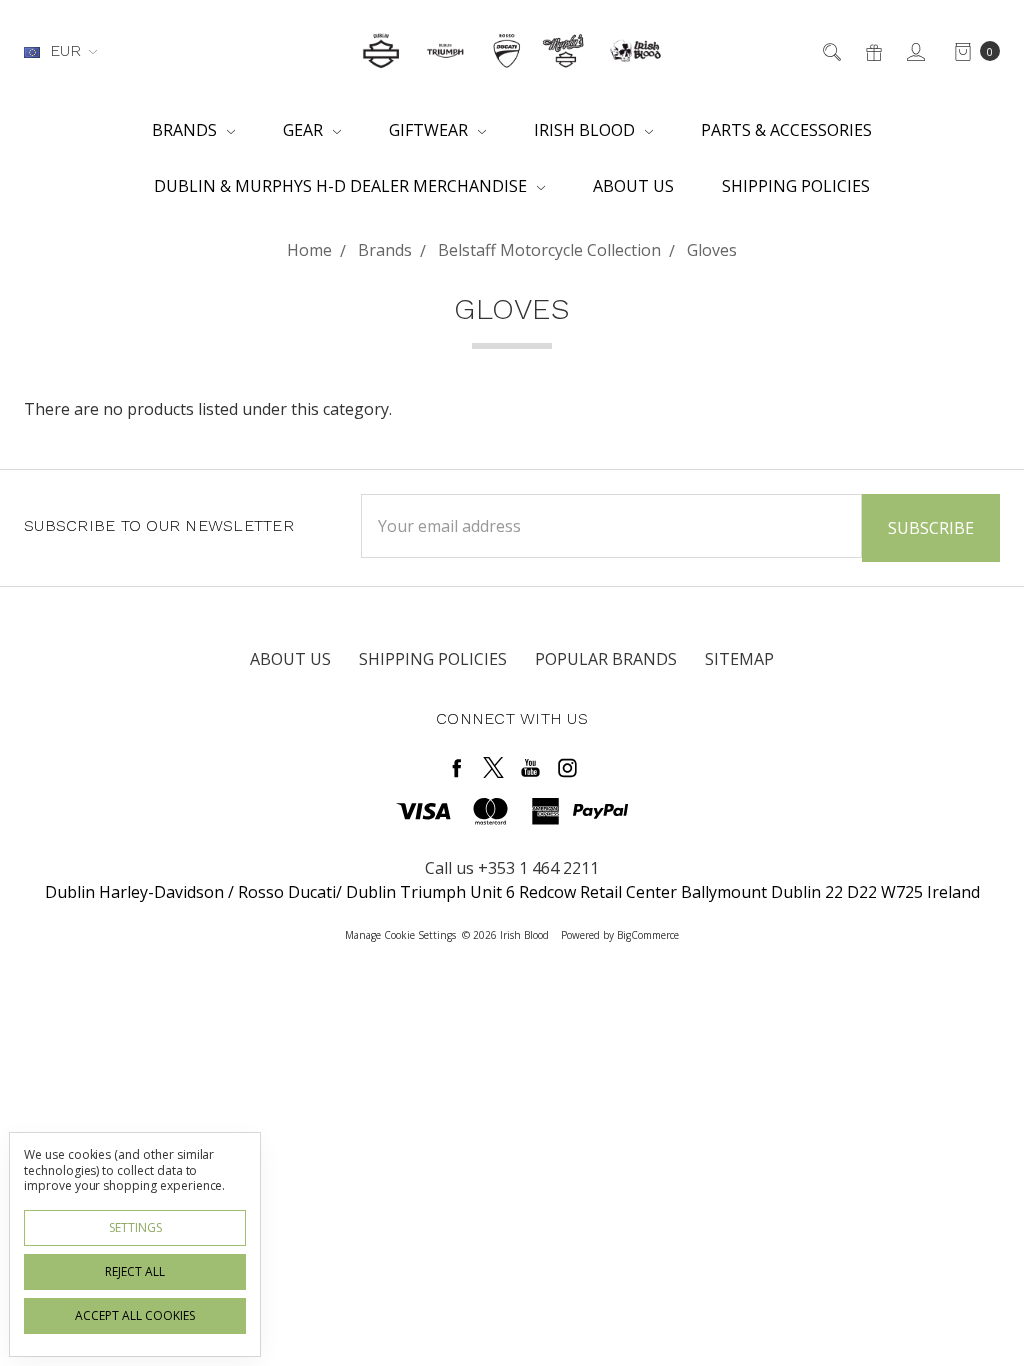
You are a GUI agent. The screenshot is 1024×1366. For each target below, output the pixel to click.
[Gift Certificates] (872, 51)
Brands (186, 130)
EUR (65, 50)
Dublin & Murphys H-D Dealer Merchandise (342, 186)
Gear (305, 130)
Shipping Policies (796, 186)
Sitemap (739, 659)
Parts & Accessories (786, 130)
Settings (135, 1227)
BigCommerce (648, 935)
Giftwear (430, 130)
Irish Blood (586, 130)
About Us (633, 186)
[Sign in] (914, 51)
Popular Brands (606, 659)
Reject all (135, 1271)
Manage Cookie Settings (400, 935)
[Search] (830, 51)
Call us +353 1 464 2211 (512, 868)
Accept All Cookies (135, 1315)
